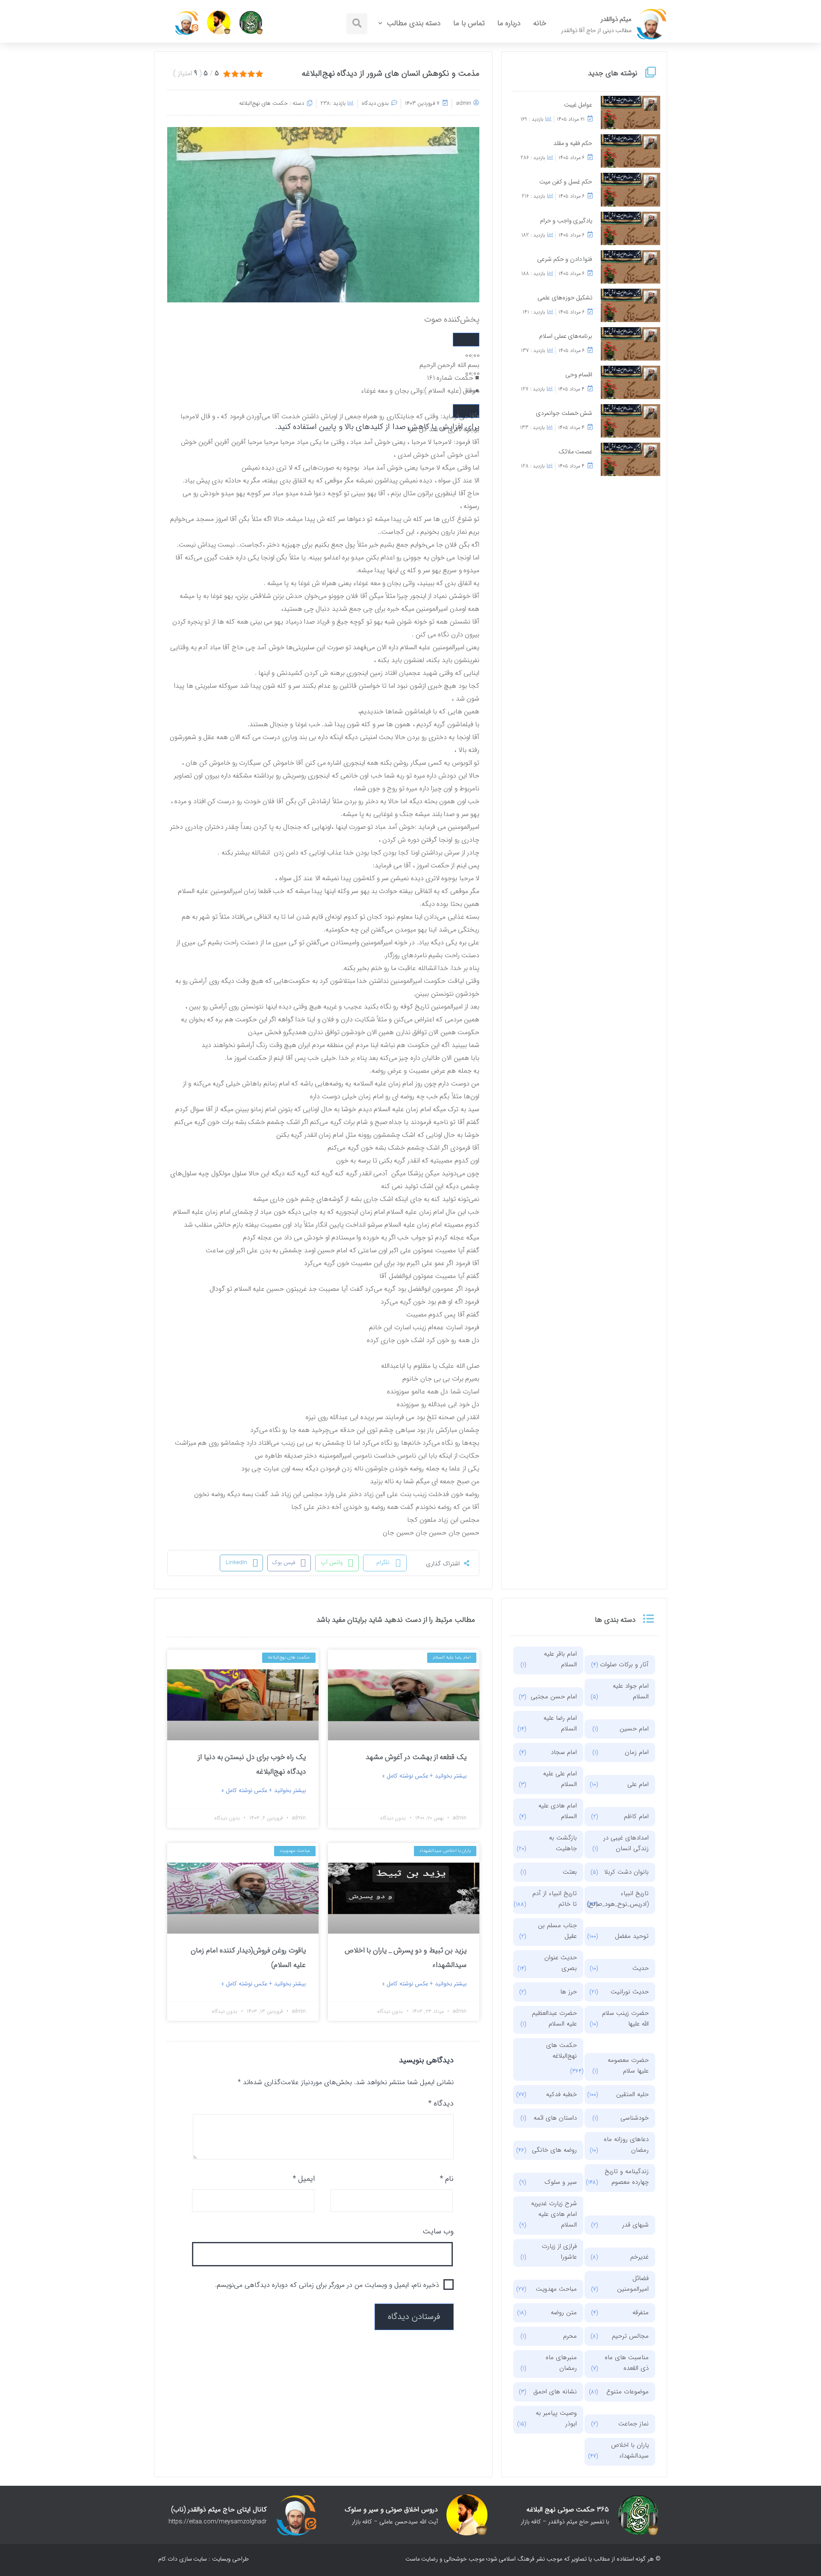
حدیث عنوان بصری (561, 1963)
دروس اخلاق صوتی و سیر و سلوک (391, 2509)
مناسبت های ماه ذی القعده (627, 2363)
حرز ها (568, 1992)
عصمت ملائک (576, 452)
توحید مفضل (632, 1936)
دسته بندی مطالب (413, 23)
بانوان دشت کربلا (626, 1872)
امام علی (638, 1784)
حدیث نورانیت (630, 1992)
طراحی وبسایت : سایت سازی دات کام (204, 2559)
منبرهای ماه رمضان (561, 2363)
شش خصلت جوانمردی (564, 413)
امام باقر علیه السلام (560, 1659)
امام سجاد (564, 1752)
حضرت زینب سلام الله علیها (625, 2019)
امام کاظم (636, 1816)
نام (447, 2179)
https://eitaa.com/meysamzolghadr (218, 2522)
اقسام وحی (579, 375)
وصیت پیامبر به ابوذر (556, 2418)
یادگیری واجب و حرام (566, 221)
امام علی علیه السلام (560, 1779)
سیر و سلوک (561, 2182)
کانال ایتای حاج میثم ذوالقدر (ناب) (219, 2509)
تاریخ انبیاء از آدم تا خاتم (555, 1899)
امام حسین (634, 1729)
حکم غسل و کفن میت (566, 182)
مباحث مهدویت (556, 2289)
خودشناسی (635, 2118)
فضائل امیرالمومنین (633, 2284)
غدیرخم (639, 2257)
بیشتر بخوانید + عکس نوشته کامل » (424, 1776)
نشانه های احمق (555, 2392)
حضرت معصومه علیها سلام (628, 2066)
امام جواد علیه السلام (631, 1691)
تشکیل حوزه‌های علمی (565, 298)
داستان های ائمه (555, 2118)
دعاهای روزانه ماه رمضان (626, 2145)
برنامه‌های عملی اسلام (566, 336)
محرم (570, 2336)
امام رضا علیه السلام (560, 1723)
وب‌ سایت (438, 2231)
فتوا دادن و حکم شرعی (565, 259)
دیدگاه (441, 2103)
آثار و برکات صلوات (624, 1665)
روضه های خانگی (554, 2150)
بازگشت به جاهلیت (563, 1843)
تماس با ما (469, 23)
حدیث (641, 1968)
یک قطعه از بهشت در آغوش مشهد (416, 1757)
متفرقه (641, 2313)
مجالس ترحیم (630, 2336)
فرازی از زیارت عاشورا (559, 2252)
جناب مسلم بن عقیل (557, 1931)
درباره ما (509, 23)
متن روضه (564, 2313)
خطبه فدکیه (561, 2094)
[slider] (377, 427)
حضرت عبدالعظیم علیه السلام (554, 2019)
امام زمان (637, 1752)
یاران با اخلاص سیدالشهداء (630, 2450)
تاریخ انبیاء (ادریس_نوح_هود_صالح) (624, 1899)
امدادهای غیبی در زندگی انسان (626, 1843)
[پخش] (466, 340)
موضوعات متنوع (628, 2392)
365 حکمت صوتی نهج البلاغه (568, 2509)
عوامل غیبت (578, 105)
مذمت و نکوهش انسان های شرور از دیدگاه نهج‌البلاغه (391, 74)
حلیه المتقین (632, 2094)
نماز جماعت (633, 2424)
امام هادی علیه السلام (558, 1811)
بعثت (570, 1872)
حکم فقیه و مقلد (573, 143)
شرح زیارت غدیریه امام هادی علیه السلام (554, 2214)
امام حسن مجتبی (554, 1697)
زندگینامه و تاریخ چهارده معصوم (627, 2177)
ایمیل (304, 2179)
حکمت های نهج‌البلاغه (264, 103)
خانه (540, 23)
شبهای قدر (635, 2225)
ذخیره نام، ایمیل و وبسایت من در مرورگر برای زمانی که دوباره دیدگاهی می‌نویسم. (327, 2285)
